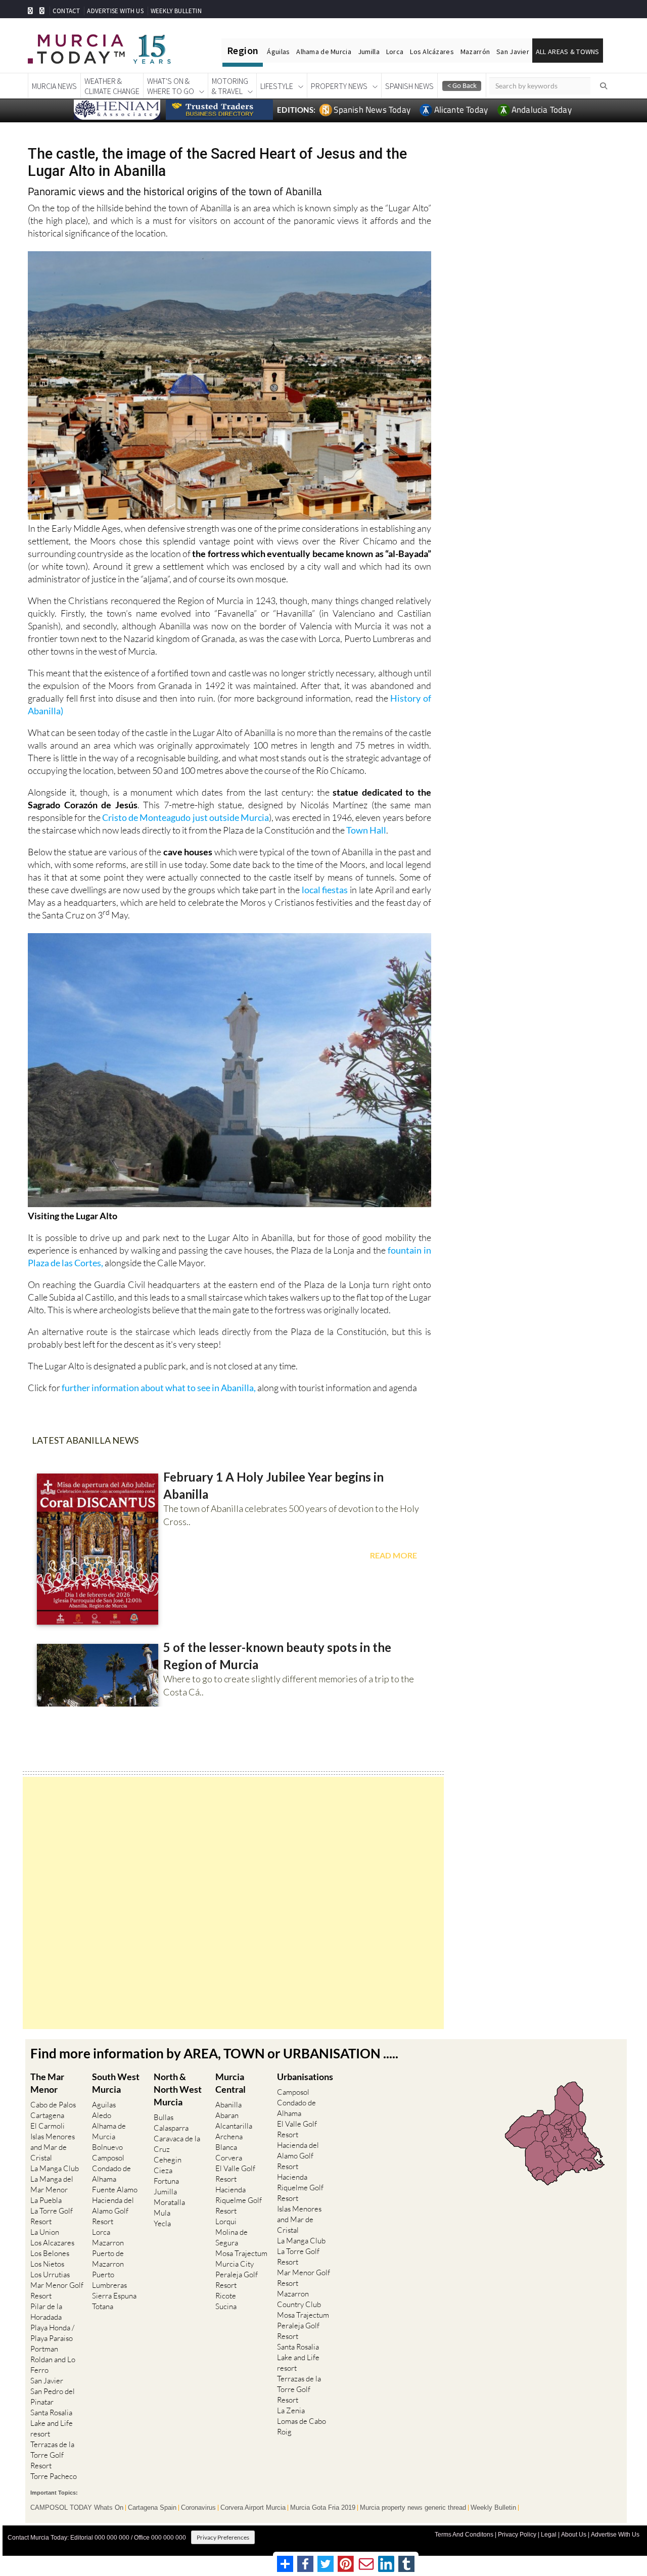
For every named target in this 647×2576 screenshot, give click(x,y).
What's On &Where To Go (171, 86)
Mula (162, 2213)
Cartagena (47, 2115)
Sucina (226, 2306)
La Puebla (46, 2200)
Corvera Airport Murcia (253, 2508)
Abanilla (228, 2105)
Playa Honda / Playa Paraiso (52, 2333)
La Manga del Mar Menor (52, 2184)
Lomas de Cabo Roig (302, 2426)
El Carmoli (48, 2126)
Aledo (102, 2115)
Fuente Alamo (115, 2190)
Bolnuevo (107, 2147)
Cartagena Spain (152, 2508)
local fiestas (324, 890)
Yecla (162, 2223)
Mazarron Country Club (299, 2299)
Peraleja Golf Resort (237, 2280)
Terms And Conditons (464, 2535)
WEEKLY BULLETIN (176, 11)
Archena (229, 2136)
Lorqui (226, 2221)
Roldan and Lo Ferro (53, 2365)
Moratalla (169, 2202)
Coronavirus (198, 2508)
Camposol (108, 2158)
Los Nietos (47, 2264)
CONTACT (66, 11)
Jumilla (369, 52)
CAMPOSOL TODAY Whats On (77, 2508)
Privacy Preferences (223, 2537)
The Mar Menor (47, 2083)
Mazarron (108, 2243)
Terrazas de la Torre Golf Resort (52, 2455)
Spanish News (409, 86)
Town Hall (366, 830)
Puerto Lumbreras (109, 2280)
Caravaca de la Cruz (177, 2144)
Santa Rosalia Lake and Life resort (52, 2423)
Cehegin (168, 2160)
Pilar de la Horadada (46, 2312)
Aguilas (104, 2105)
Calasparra (171, 2128)
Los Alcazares (52, 2243)
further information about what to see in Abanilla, (159, 1388)
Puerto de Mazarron (108, 2259)
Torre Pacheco (54, 2476)
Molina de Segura (232, 2237)
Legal (549, 2535)
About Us (574, 2535)
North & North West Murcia (178, 2089)
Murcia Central (230, 2083)
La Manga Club (55, 2168)
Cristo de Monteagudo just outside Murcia (186, 817)
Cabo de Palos (53, 2105)
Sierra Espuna (114, 2296)
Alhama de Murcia (323, 52)
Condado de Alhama (111, 2174)
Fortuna (166, 2181)
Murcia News (54, 86)
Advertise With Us (615, 2535)
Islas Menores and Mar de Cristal (53, 2147)
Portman (44, 2349)
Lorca (395, 52)
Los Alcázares (432, 52)
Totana (103, 2306)
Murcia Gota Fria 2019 (323, 2508)
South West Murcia (116, 2083)
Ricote (226, 2296)
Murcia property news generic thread (413, 2508)
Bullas (164, 2117)
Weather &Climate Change (112, 86)
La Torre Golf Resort (52, 2216)
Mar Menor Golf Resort (57, 2290)
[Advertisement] (233, 1903)
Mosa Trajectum (241, 2253)
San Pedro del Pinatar (53, 2397)
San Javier (513, 52)
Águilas (278, 52)
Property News (339, 86)
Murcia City (235, 2264)
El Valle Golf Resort (235, 2174)
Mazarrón (475, 52)
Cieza (163, 2170)
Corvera (229, 2158)
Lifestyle (277, 86)
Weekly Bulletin (493, 2508)
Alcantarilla (234, 2126)
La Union (45, 2232)
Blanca (226, 2147)
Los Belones (50, 2253)
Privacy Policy (517, 2535)
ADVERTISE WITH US (115, 11)
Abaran (227, 2115)
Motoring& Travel (230, 86)
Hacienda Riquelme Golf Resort (239, 2200)
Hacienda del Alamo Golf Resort (113, 2211)
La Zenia (291, 2410)
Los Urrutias (50, 2274)
